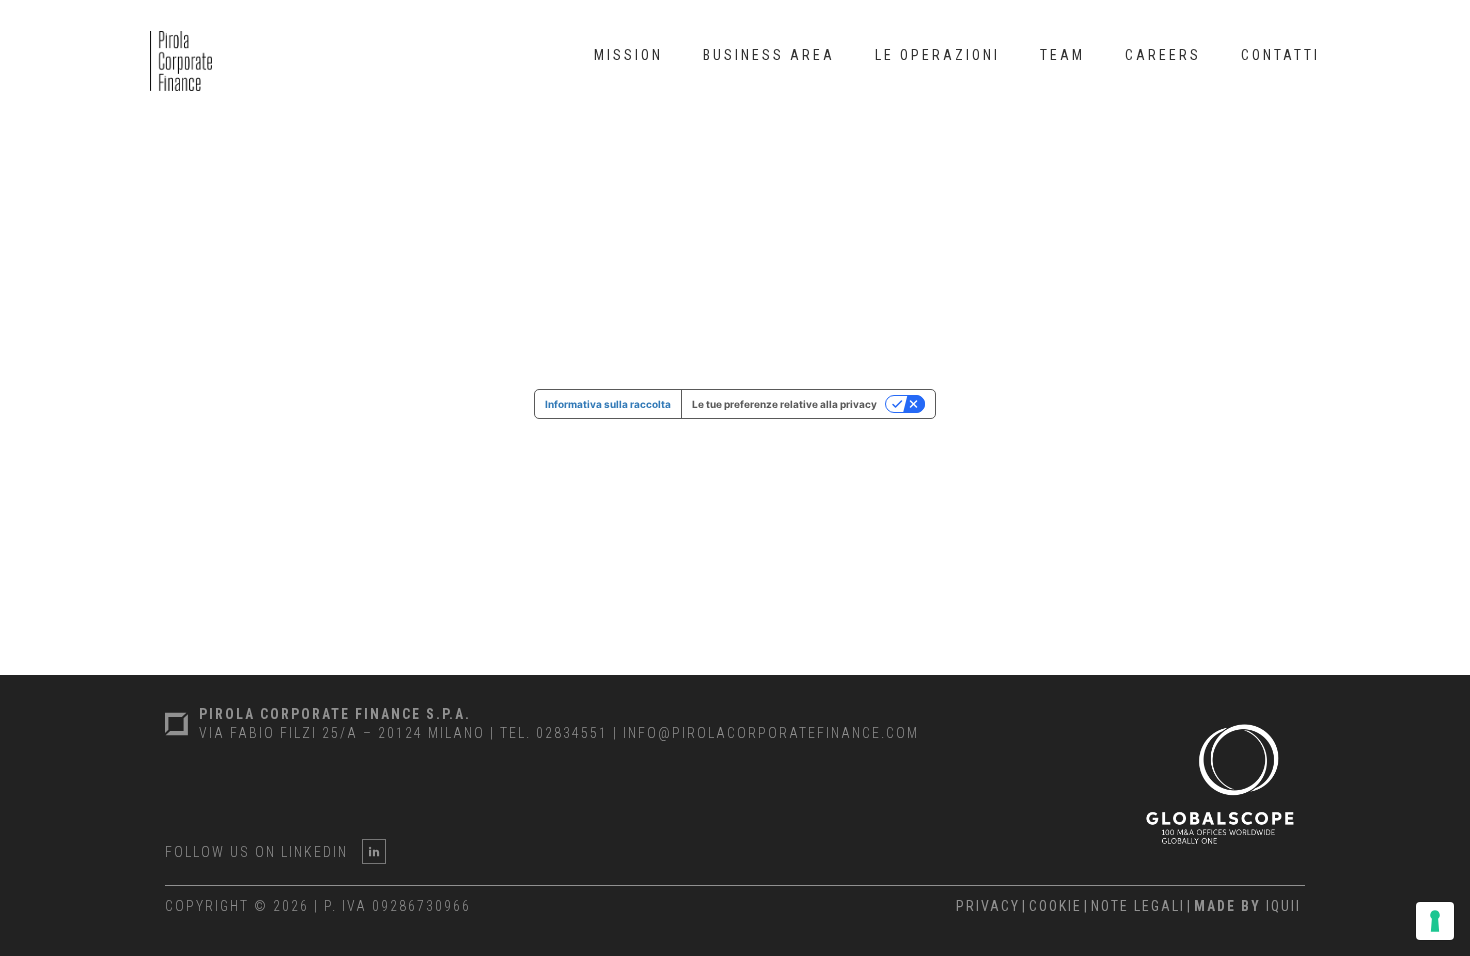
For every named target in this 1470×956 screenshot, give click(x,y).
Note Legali (1138, 906)
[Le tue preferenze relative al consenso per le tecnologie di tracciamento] (1435, 921)
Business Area (769, 55)
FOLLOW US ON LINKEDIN (256, 852)
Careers (1163, 55)
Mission (628, 55)
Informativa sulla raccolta (608, 404)
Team (1062, 55)
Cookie (1055, 906)
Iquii (1247, 906)
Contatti (1280, 55)
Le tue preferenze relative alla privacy (784, 404)
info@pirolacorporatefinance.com (771, 733)
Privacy (988, 906)
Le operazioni (937, 55)
